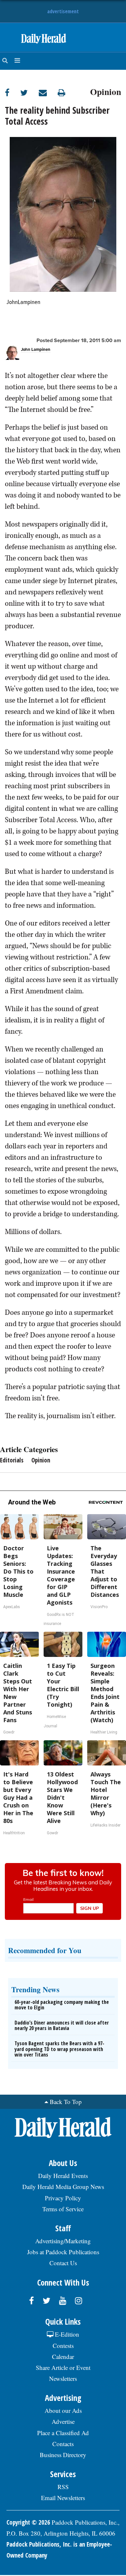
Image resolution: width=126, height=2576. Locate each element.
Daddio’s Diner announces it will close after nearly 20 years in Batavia (62, 2026)
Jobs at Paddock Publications (63, 2252)
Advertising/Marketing (63, 2241)
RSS (63, 2487)
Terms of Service (63, 2209)
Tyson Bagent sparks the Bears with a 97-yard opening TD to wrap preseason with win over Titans (59, 2049)
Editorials (12, 1460)
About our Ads (63, 2410)
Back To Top (66, 2102)
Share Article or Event (63, 2367)
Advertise (63, 2421)
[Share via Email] (48, 93)
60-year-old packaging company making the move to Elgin (62, 2005)
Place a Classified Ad (63, 2433)
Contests (63, 2346)
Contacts (63, 2444)
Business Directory (63, 2455)
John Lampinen (36, 350)
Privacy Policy (63, 2198)
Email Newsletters (63, 2498)
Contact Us (63, 2263)
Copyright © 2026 (28, 2522)
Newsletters (63, 2378)
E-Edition (66, 2334)
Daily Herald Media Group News (63, 2187)
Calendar (63, 2356)
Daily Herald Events (63, 2176)
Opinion (106, 91)
